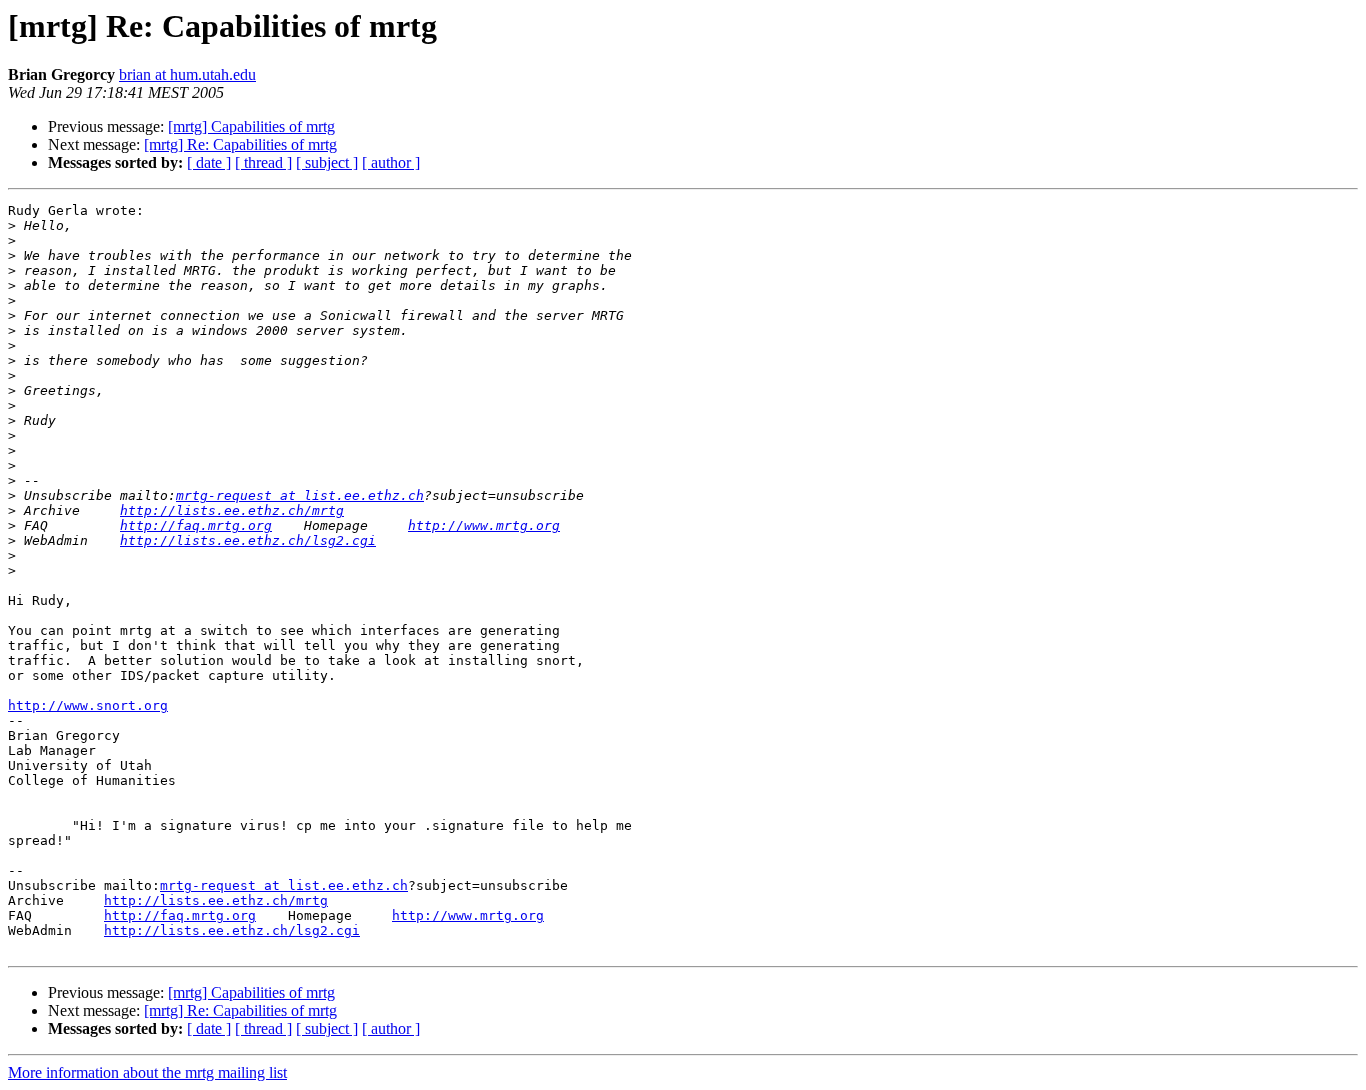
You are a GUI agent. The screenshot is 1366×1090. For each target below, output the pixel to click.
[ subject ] (327, 162)
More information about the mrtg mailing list (147, 1072)
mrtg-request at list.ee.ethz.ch (300, 495)
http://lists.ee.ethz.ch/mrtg (232, 510)
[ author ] (391, 162)
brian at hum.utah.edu (187, 74)
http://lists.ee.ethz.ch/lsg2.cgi (248, 540)
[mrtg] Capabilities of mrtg (251, 126)
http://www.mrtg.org (484, 525)
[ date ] (209, 162)
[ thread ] (263, 162)
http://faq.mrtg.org (196, 525)
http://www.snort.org (88, 705)
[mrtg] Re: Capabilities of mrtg (240, 144)
